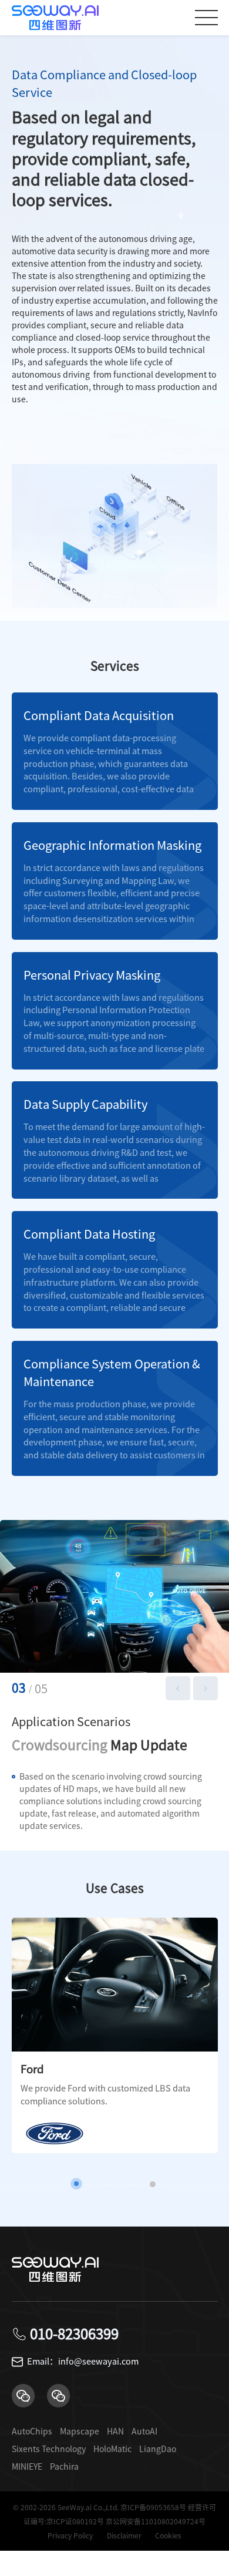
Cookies (168, 2535)
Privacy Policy (70, 2535)
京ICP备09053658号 (153, 2507)
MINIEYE (27, 2467)
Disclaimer (124, 2535)
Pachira (64, 2467)
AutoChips (32, 2432)
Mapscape (80, 2432)
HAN (115, 2432)
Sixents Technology (49, 2449)
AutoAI (144, 2432)
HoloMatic (112, 2449)
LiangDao (158, 2449)
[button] (178, 1689)
